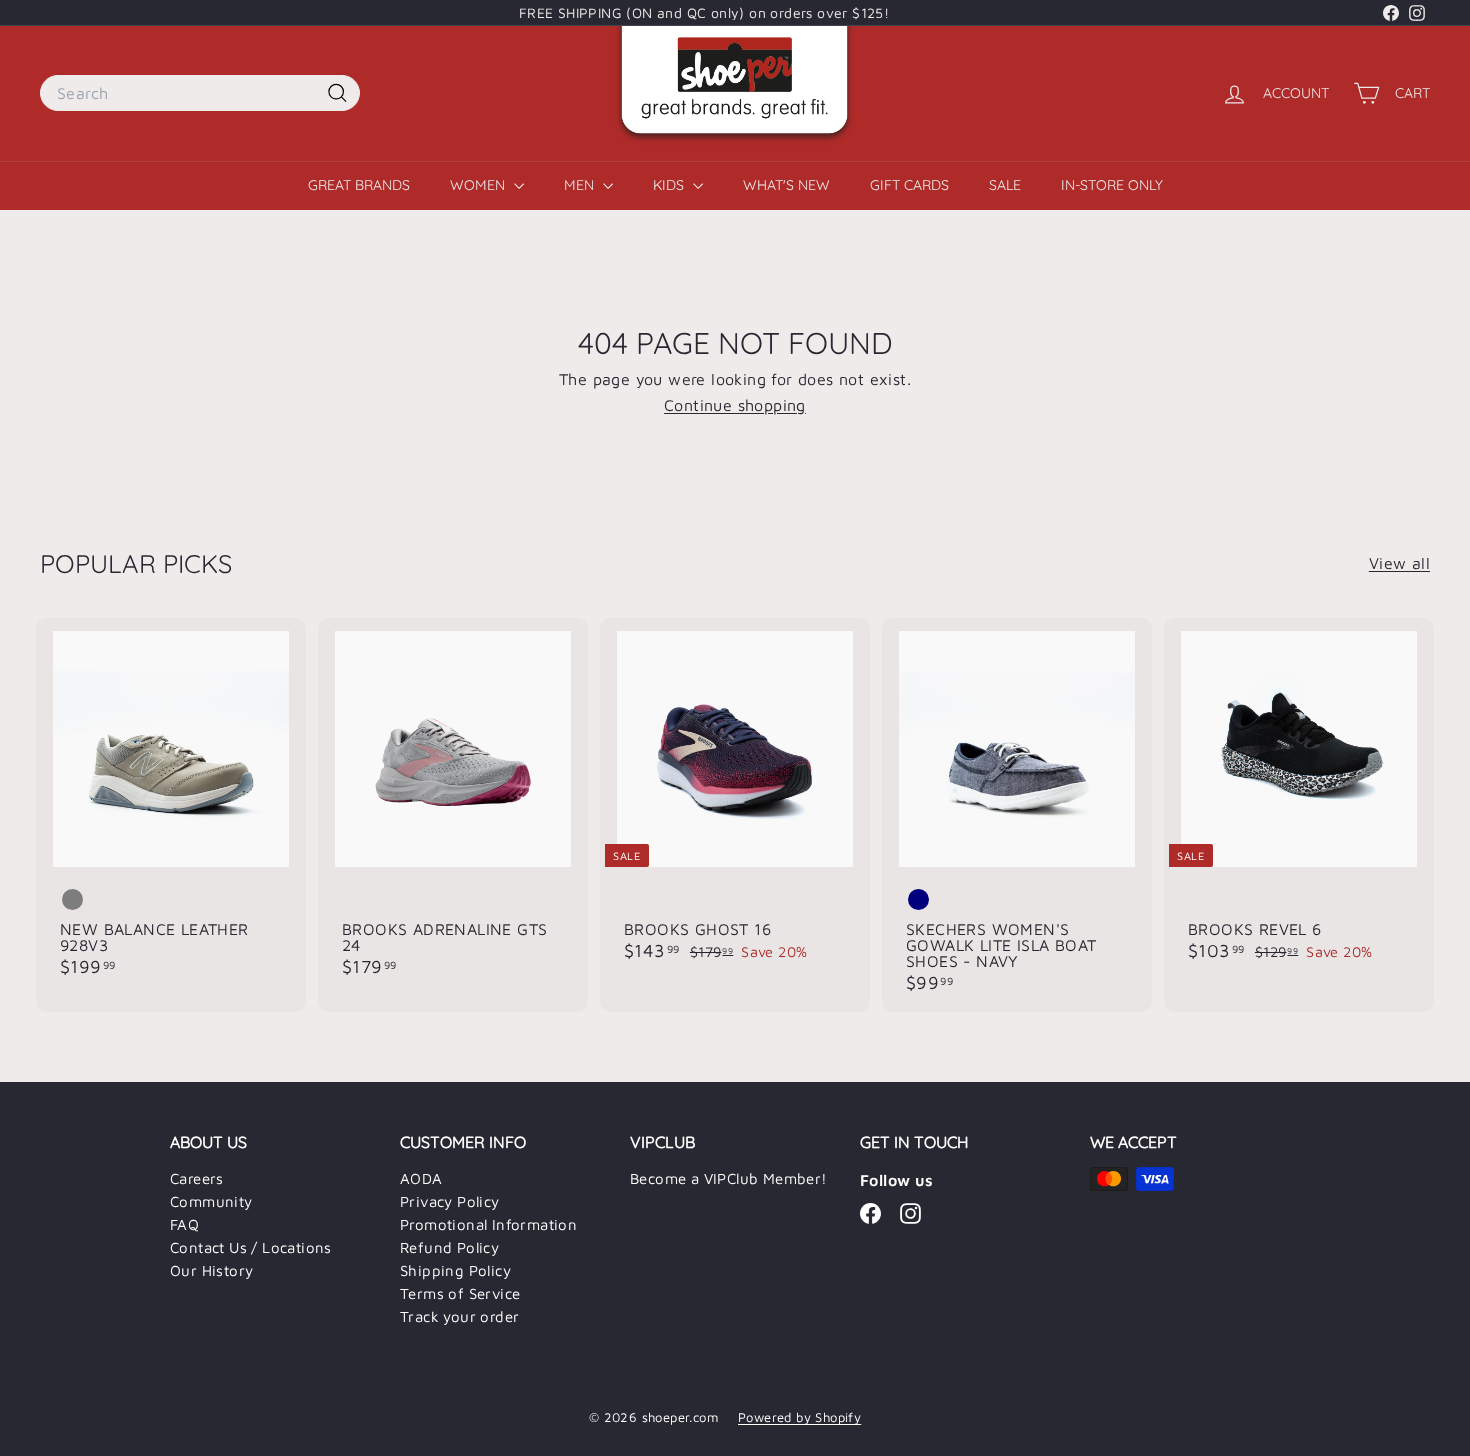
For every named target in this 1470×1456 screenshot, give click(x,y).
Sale (1005, 185)
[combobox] (200, 93)
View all (1399, 563)
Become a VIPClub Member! (729, 1178)
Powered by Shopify (799, 1417)
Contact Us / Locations (251, 1247)
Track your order (459, 1316)
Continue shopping (735, 405)
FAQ (184, 1224)
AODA (421, 1178)
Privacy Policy (450, 1201)
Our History (211, 1270)
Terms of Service (460, 1293)
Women (479, 185)
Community (211, 1201)
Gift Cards (909, 185)
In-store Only (1112, 185)
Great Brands (359, 185)
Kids (670, 185)
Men (581, 185)
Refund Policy (449, 1247)
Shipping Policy (455, 1270)
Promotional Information (488, 1224)
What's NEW (786, 185)
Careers (197, 1178)
